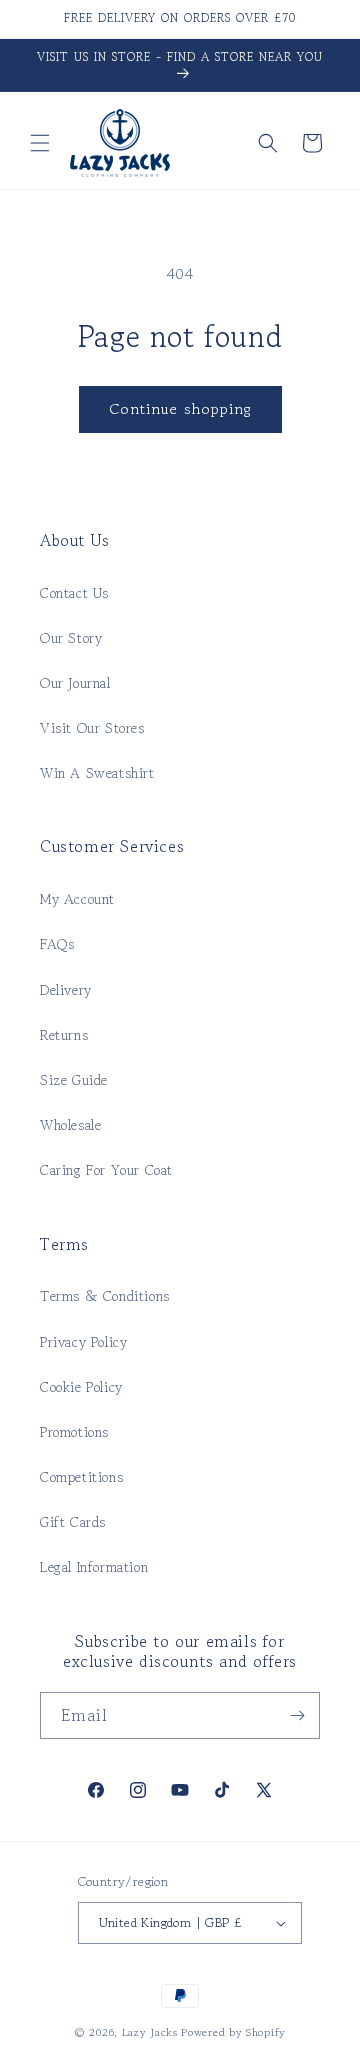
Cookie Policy (81, 1387)
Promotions (74, 1432)
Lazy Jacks (150, 2032)
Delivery (66, 990)
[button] (40, 143)
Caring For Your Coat (106, 1170)
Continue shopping (180, 408)
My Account (77, 899)
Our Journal (75, 683)
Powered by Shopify (233, 2032)
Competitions (81, 1477)
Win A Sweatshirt (97, 773)
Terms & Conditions (105, 1296)
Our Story (71, 638)
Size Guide (74, 1080)
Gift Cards (73, 1522)
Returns (64, 1035)
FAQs (57, 944)
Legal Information (94, 1567)
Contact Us (74, 593)
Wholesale (70, 1125)
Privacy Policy (83, 1342)
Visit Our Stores (92, 728)
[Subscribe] (297, 1715)
